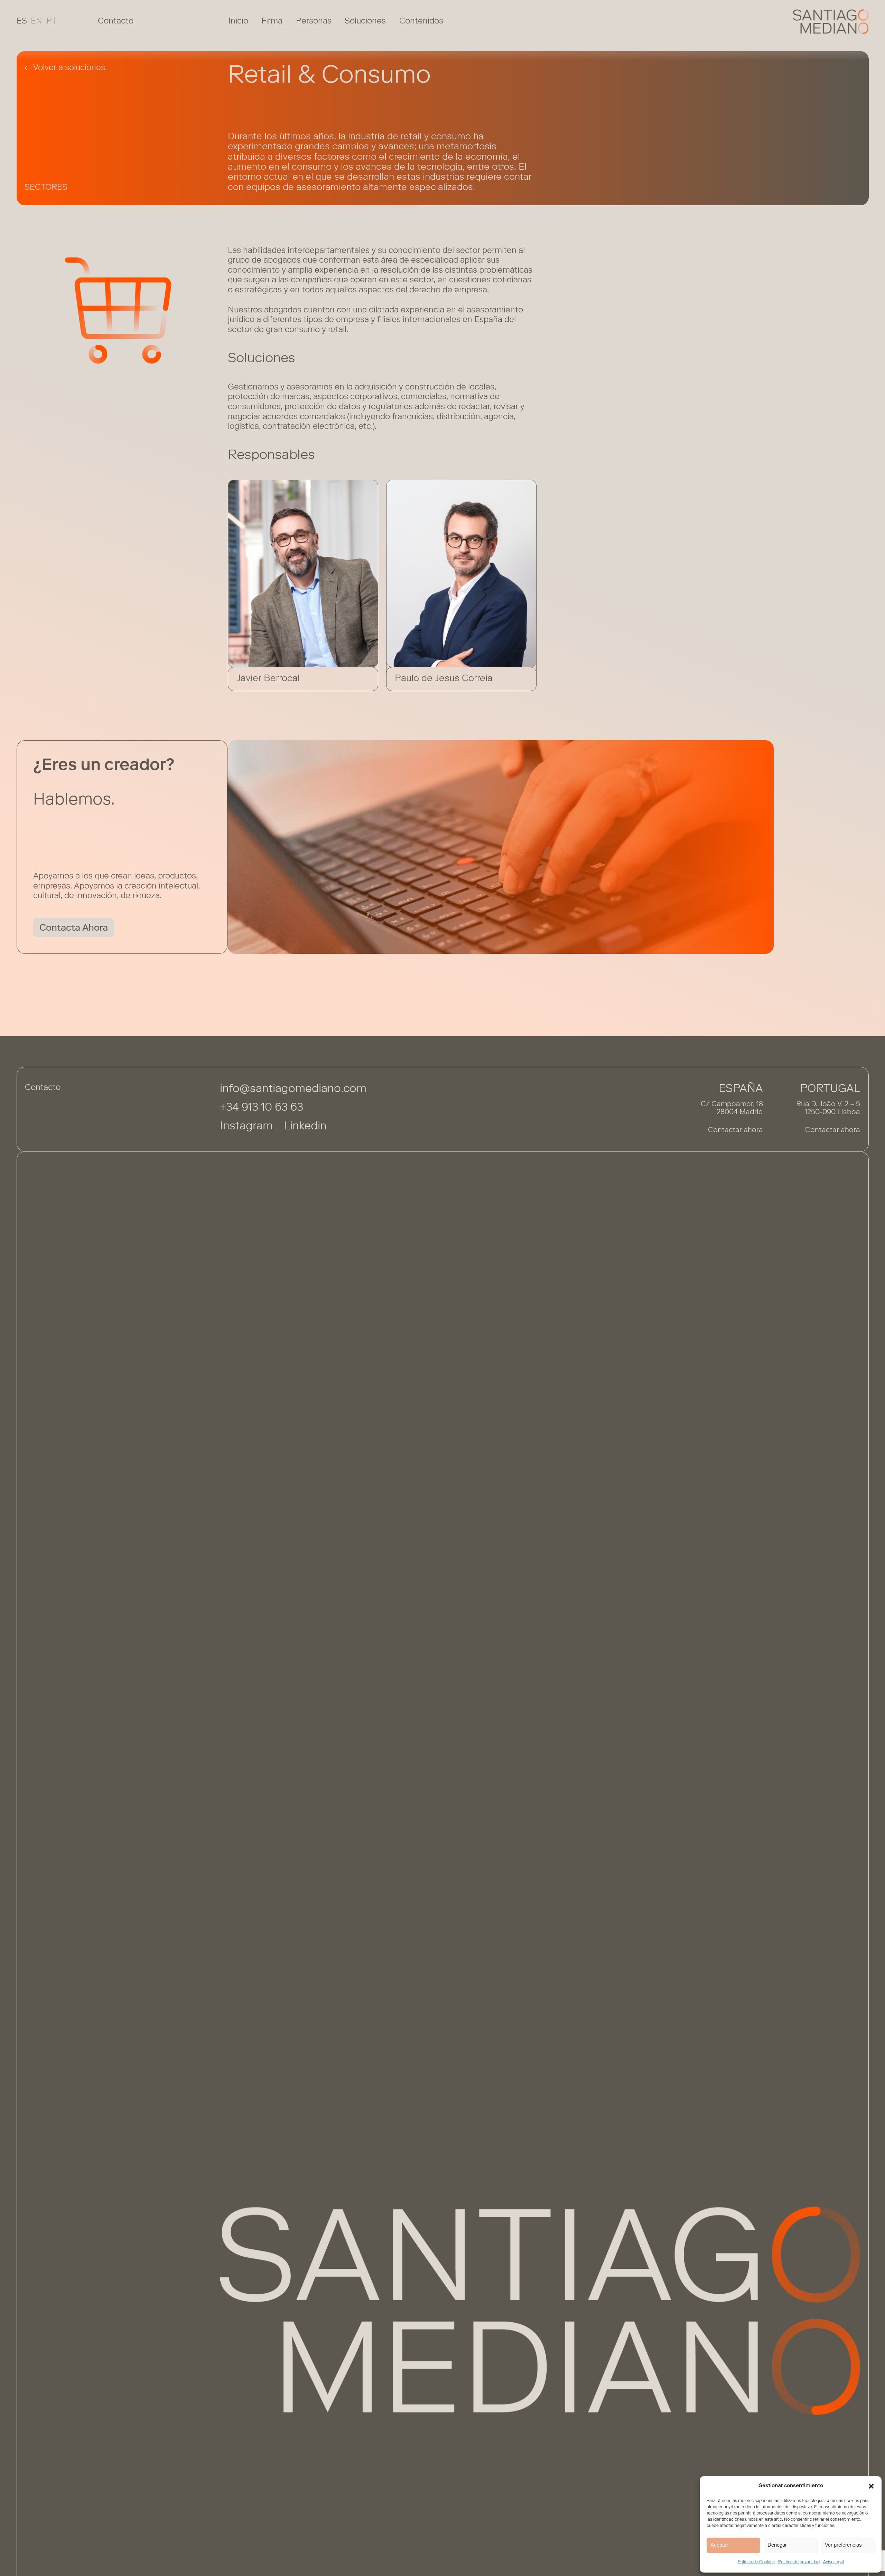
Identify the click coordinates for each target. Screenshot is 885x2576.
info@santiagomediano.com (293, 1089)
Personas (314, 21)
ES (22, 21)
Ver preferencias (843, 2545)
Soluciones (365, 21)
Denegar (777, 2545)
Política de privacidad (799, 2562)
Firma (272, 21)
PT (52, 21)
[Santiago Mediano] (831, 22)
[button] (871, 2486)
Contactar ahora (735, 1131)
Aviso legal (833, 2562)
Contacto (116, 21)
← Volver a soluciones (65, 68)
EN (36, 21)
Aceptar (719, 2545)
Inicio (238, 21)
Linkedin (305, 1127)
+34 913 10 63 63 (262, 1108)
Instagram (246, 1127)
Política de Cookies (756, 2562)
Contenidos (421, 21)
